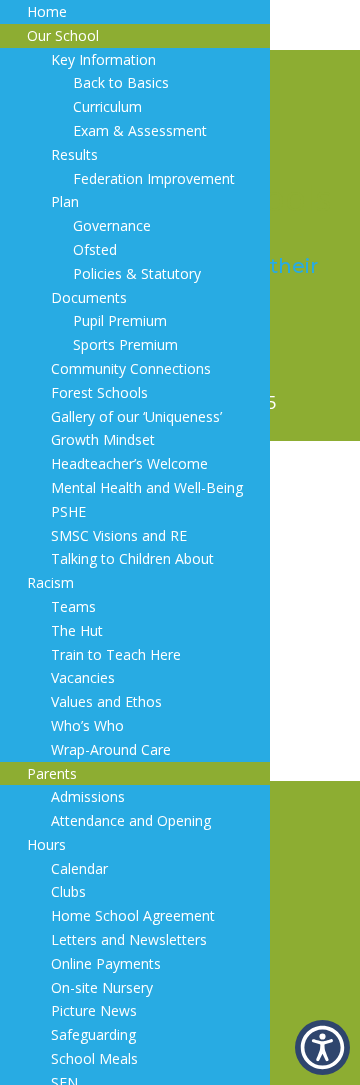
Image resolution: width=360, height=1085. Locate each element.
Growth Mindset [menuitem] (103, 439)
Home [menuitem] (47, 11)
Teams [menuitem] (73, 606)
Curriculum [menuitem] (107, 106)
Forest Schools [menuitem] (99, 392)
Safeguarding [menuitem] (93, 1034)
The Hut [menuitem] (77, 630)
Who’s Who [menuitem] (87, 725)
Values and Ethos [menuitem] (106, 701)
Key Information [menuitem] (103, 59)
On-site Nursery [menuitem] (102, 987)
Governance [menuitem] (112, 225)
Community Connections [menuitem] (131, 368)
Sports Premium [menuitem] (125, 344)
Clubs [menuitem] (68, 891)
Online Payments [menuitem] (106, 963)
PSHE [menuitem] (68, 511)
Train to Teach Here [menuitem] (116, 654)
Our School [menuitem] (63, 35)
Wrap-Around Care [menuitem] (111, 749)
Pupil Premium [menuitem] (120, 320)
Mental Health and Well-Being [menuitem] (147, 487)
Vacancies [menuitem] (83, 677)
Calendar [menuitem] (79, 868)
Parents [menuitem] (52, 773)
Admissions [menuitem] (88, 796)
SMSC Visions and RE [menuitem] (119, 535)
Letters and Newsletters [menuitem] (129, 939)
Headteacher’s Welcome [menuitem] (129, 463)
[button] (322, 1047)
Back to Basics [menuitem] (121, 82)
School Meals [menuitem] (94, 1058)
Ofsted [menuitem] (95, 249)
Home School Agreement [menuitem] (133, 915)
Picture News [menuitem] (94, 1010)
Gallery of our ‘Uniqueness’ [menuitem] (136, 416)
